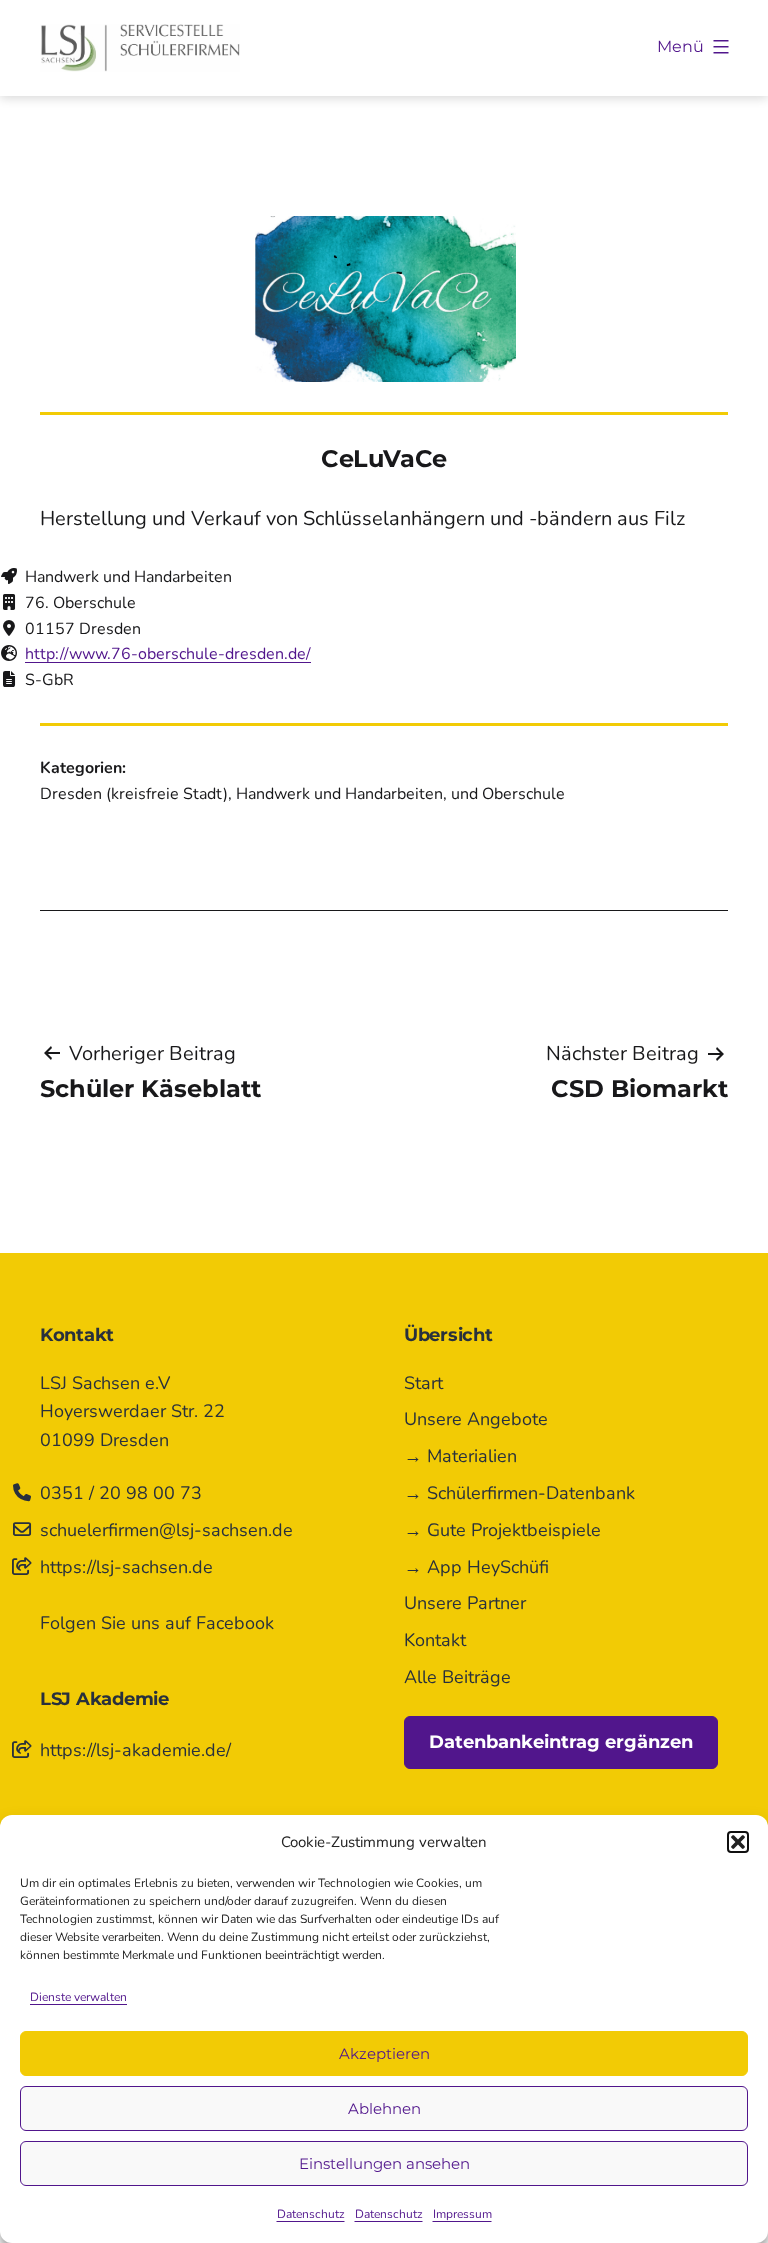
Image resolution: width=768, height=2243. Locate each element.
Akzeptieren (384, 2053)
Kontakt (435, 1640)
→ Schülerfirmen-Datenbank (519, 1493)
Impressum (462, 2214)
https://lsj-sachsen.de (126, 1567)
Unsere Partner (465, 1603)
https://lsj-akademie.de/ (135, 1750)
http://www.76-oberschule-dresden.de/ (168, 654)
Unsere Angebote (476, 1419)
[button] (738, 1842)
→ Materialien (460, 1456)
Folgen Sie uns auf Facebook (157, 1623)
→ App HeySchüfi (476, 1567)
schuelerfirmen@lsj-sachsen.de (166, 1530)
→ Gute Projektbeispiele (502, 1530)
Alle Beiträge (457, 1677)
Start (423, 1383)
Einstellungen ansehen (384, 2163)
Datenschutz (311, 2214)
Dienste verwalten (78, 1997)
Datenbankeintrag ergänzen (561, 1742)
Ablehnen (384, 2108)
